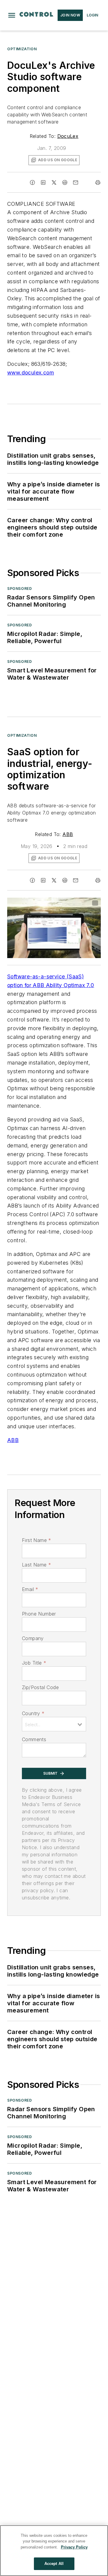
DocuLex (68, 136)
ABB (68, 834)
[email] (76, 182)
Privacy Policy (74, 2547)
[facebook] (32, 182)
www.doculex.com (31, 373)
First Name (36, 1540)
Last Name (36, 1565)
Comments (34, 1739)
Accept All (54, 2564)
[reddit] (65, 182)
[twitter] (54, 182)
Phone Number (39, 1614)
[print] (98, 182)
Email (30, 1589)
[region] (54, 2551)
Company (33, 1638)
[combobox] (54, 1724)
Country (33, 1713)
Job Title (34, 1663)
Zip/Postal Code (40, 1687)
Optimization (22, 49)
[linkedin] (43, 182)
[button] (12, 15)
